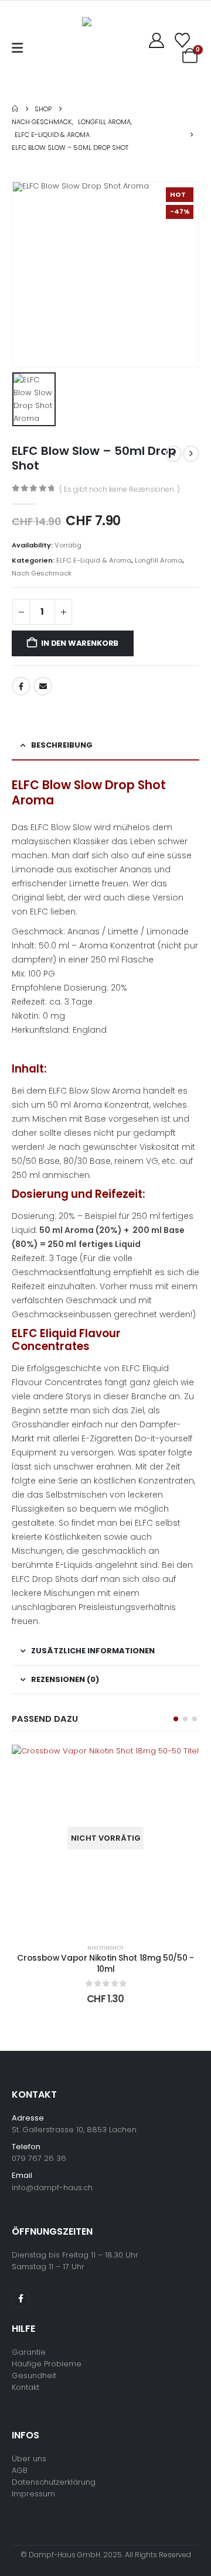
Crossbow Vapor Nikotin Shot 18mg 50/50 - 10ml (105, 1963)
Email (43, 686)
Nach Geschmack (42, 573)
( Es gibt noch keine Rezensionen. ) (120, 489)
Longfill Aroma (159, 560)
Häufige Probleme (47, 2364)
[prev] (173, 454)
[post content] (105, 1838)
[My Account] (157, 40)
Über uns (29, 2459)
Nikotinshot (105, 1948)
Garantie (29, 2352)
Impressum (33, 2494)
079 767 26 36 (39, 2158)
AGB (20, 2470)
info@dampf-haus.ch (52, 2188)
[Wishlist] (183, 40)
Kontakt (25, 2387)
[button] (176, 1719)
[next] (191, 454)
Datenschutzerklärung (54, 2482)
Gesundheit (34, 2375)
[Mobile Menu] (17, 48)
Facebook (21, 686)
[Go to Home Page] (15, 109)
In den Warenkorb (80, 643)
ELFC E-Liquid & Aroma (94, 560)
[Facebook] (21, 2298)
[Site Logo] (100, 48)
